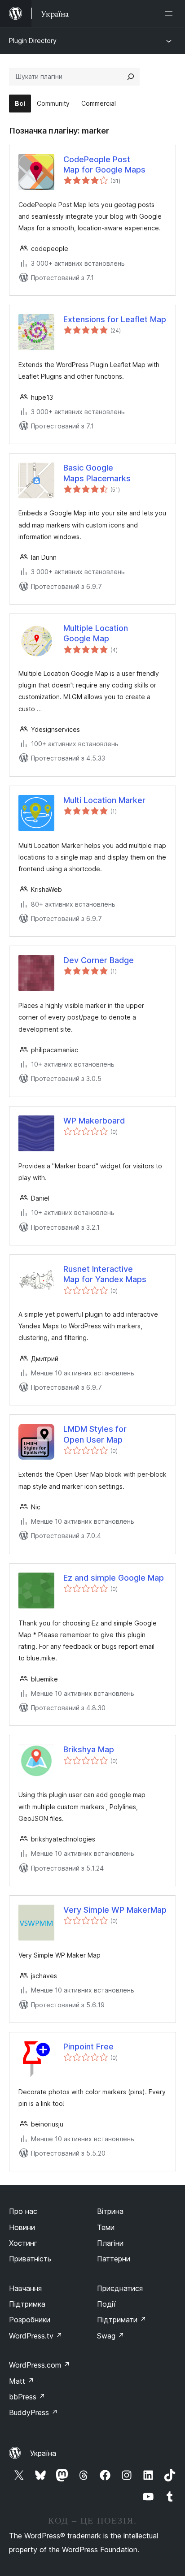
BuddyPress (33, 2412)
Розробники (30, 2320)
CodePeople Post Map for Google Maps (104, 164)
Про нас (23, 2211)
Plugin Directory (33, 41)
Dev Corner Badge (99, 960)
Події (106, 2304)
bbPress (27, 2397)
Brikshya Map (89, 1749)
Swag (111, 2336)
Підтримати (122, 2320)
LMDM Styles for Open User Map (95, 1434)
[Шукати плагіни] (131, 77)
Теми (106, 2227)
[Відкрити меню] (171, 13)
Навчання (25, 2288)
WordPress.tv (36, 2336)
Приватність (30, 2259)
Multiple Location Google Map (96, 633)
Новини (22, 2227)
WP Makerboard (94, 1121)
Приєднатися (120, 2288)
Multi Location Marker (104, 800)
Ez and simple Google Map (114, 1578)
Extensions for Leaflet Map (115, 319)
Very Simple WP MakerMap (115, 1910)
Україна (43, 2453)
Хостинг (23, 2243)
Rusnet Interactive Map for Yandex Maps (105, 1274)
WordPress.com (40, 2365)
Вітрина (110, 2211)
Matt (22, 2381)
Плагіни (110, 2243)
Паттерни (114, 2259)
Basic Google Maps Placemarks (97, 473)
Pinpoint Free (88, 2047)
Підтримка (27, 2304)
